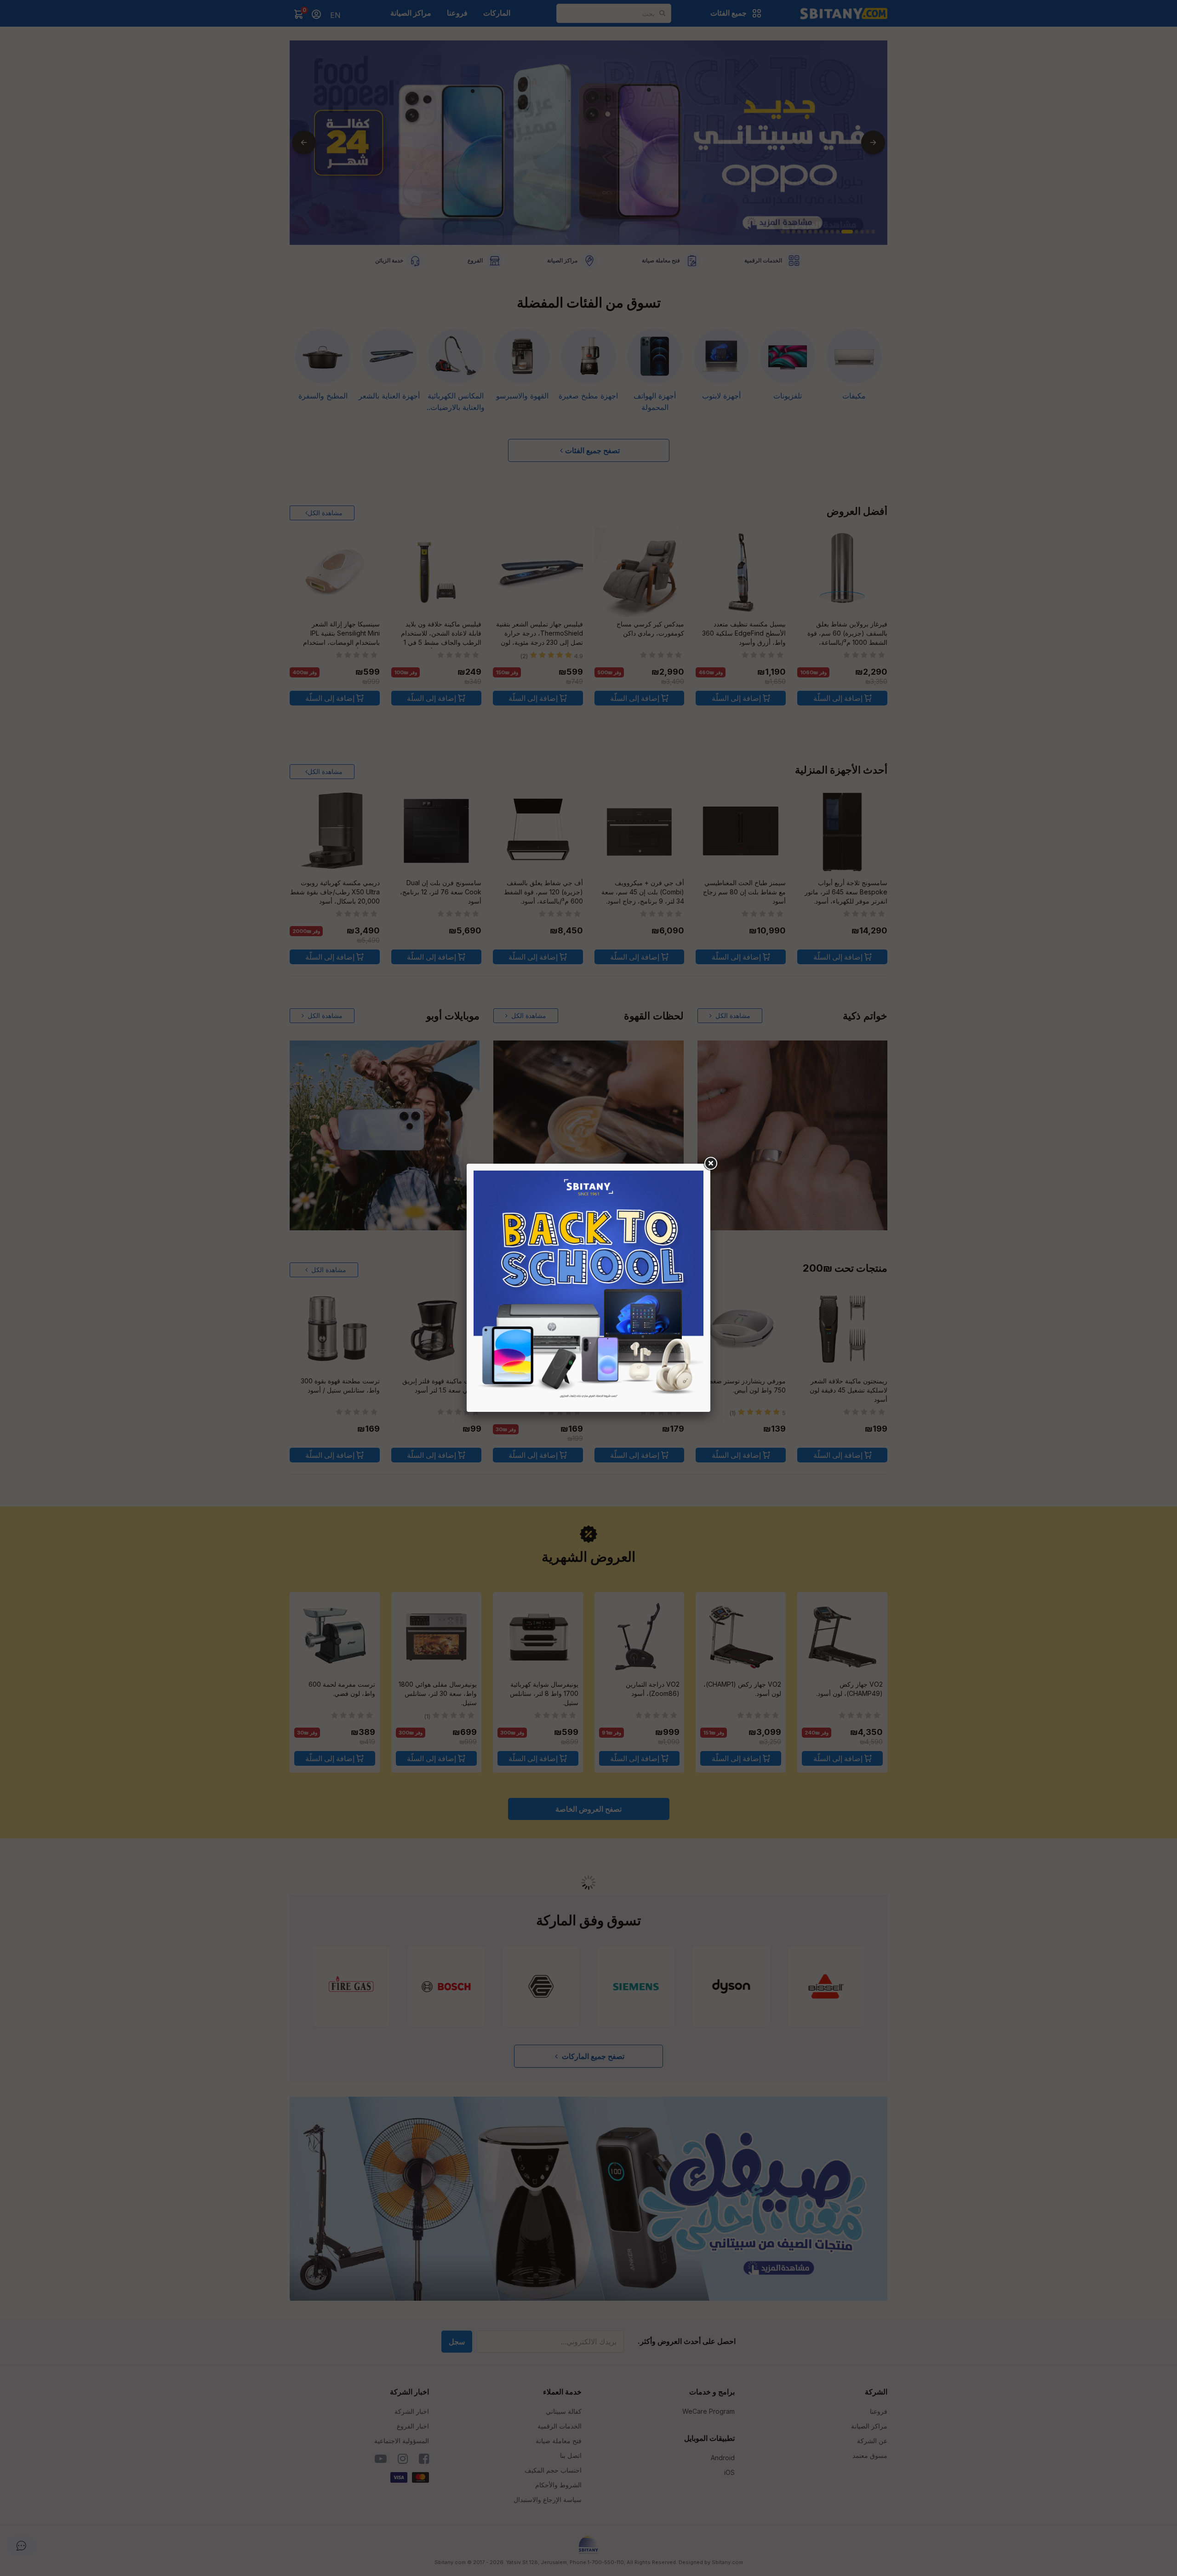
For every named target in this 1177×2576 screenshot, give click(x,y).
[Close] (710, 1164)
